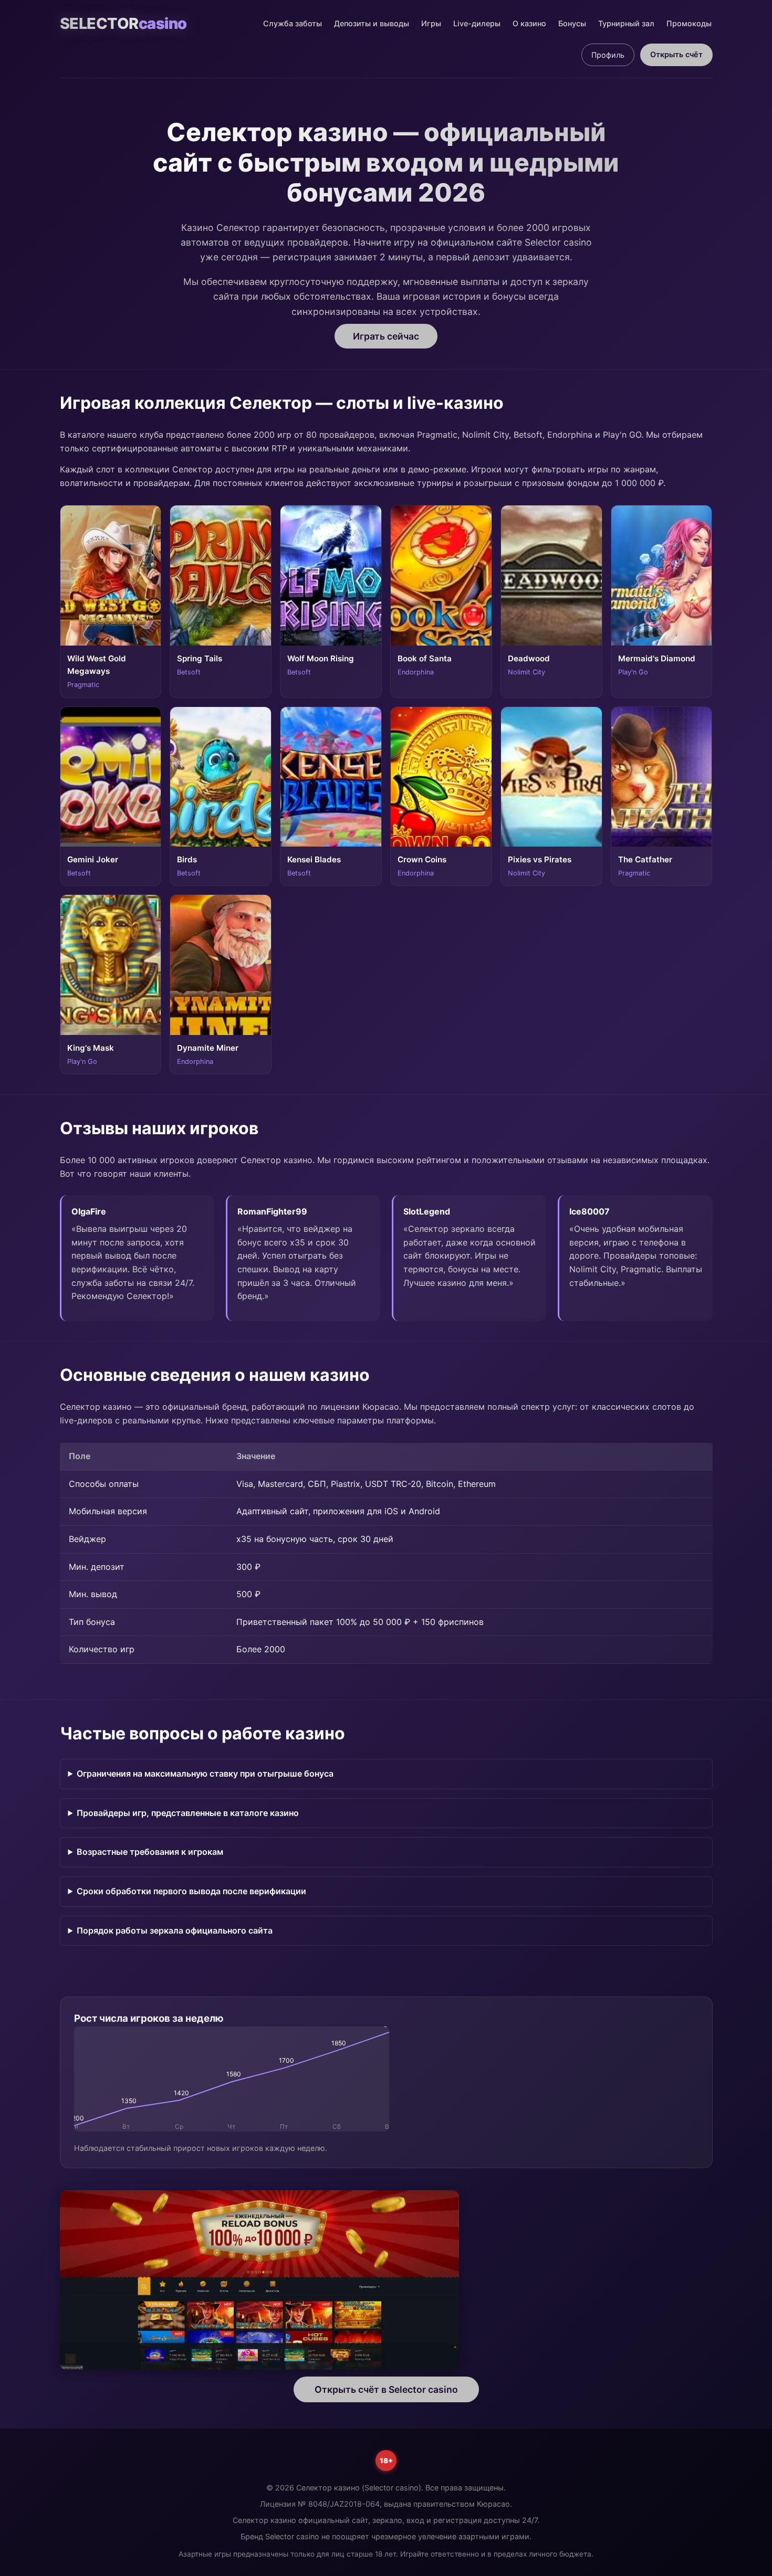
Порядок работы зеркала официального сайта (175, 1930)
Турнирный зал (626, 23)
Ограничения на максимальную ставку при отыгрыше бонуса (205, 1773)
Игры (431, 23)
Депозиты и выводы (372, 23)
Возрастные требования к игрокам (150, 1852)
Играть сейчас (386, 336)
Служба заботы (293, 23)
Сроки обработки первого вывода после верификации (191, 1891)
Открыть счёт (676, 54)
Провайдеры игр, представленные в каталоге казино (188, 1813)
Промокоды (689, 23)
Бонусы (572, 23)
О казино (529, 23)
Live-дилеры (477, 23)
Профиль (608, 55)
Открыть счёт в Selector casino (386, 2389)
